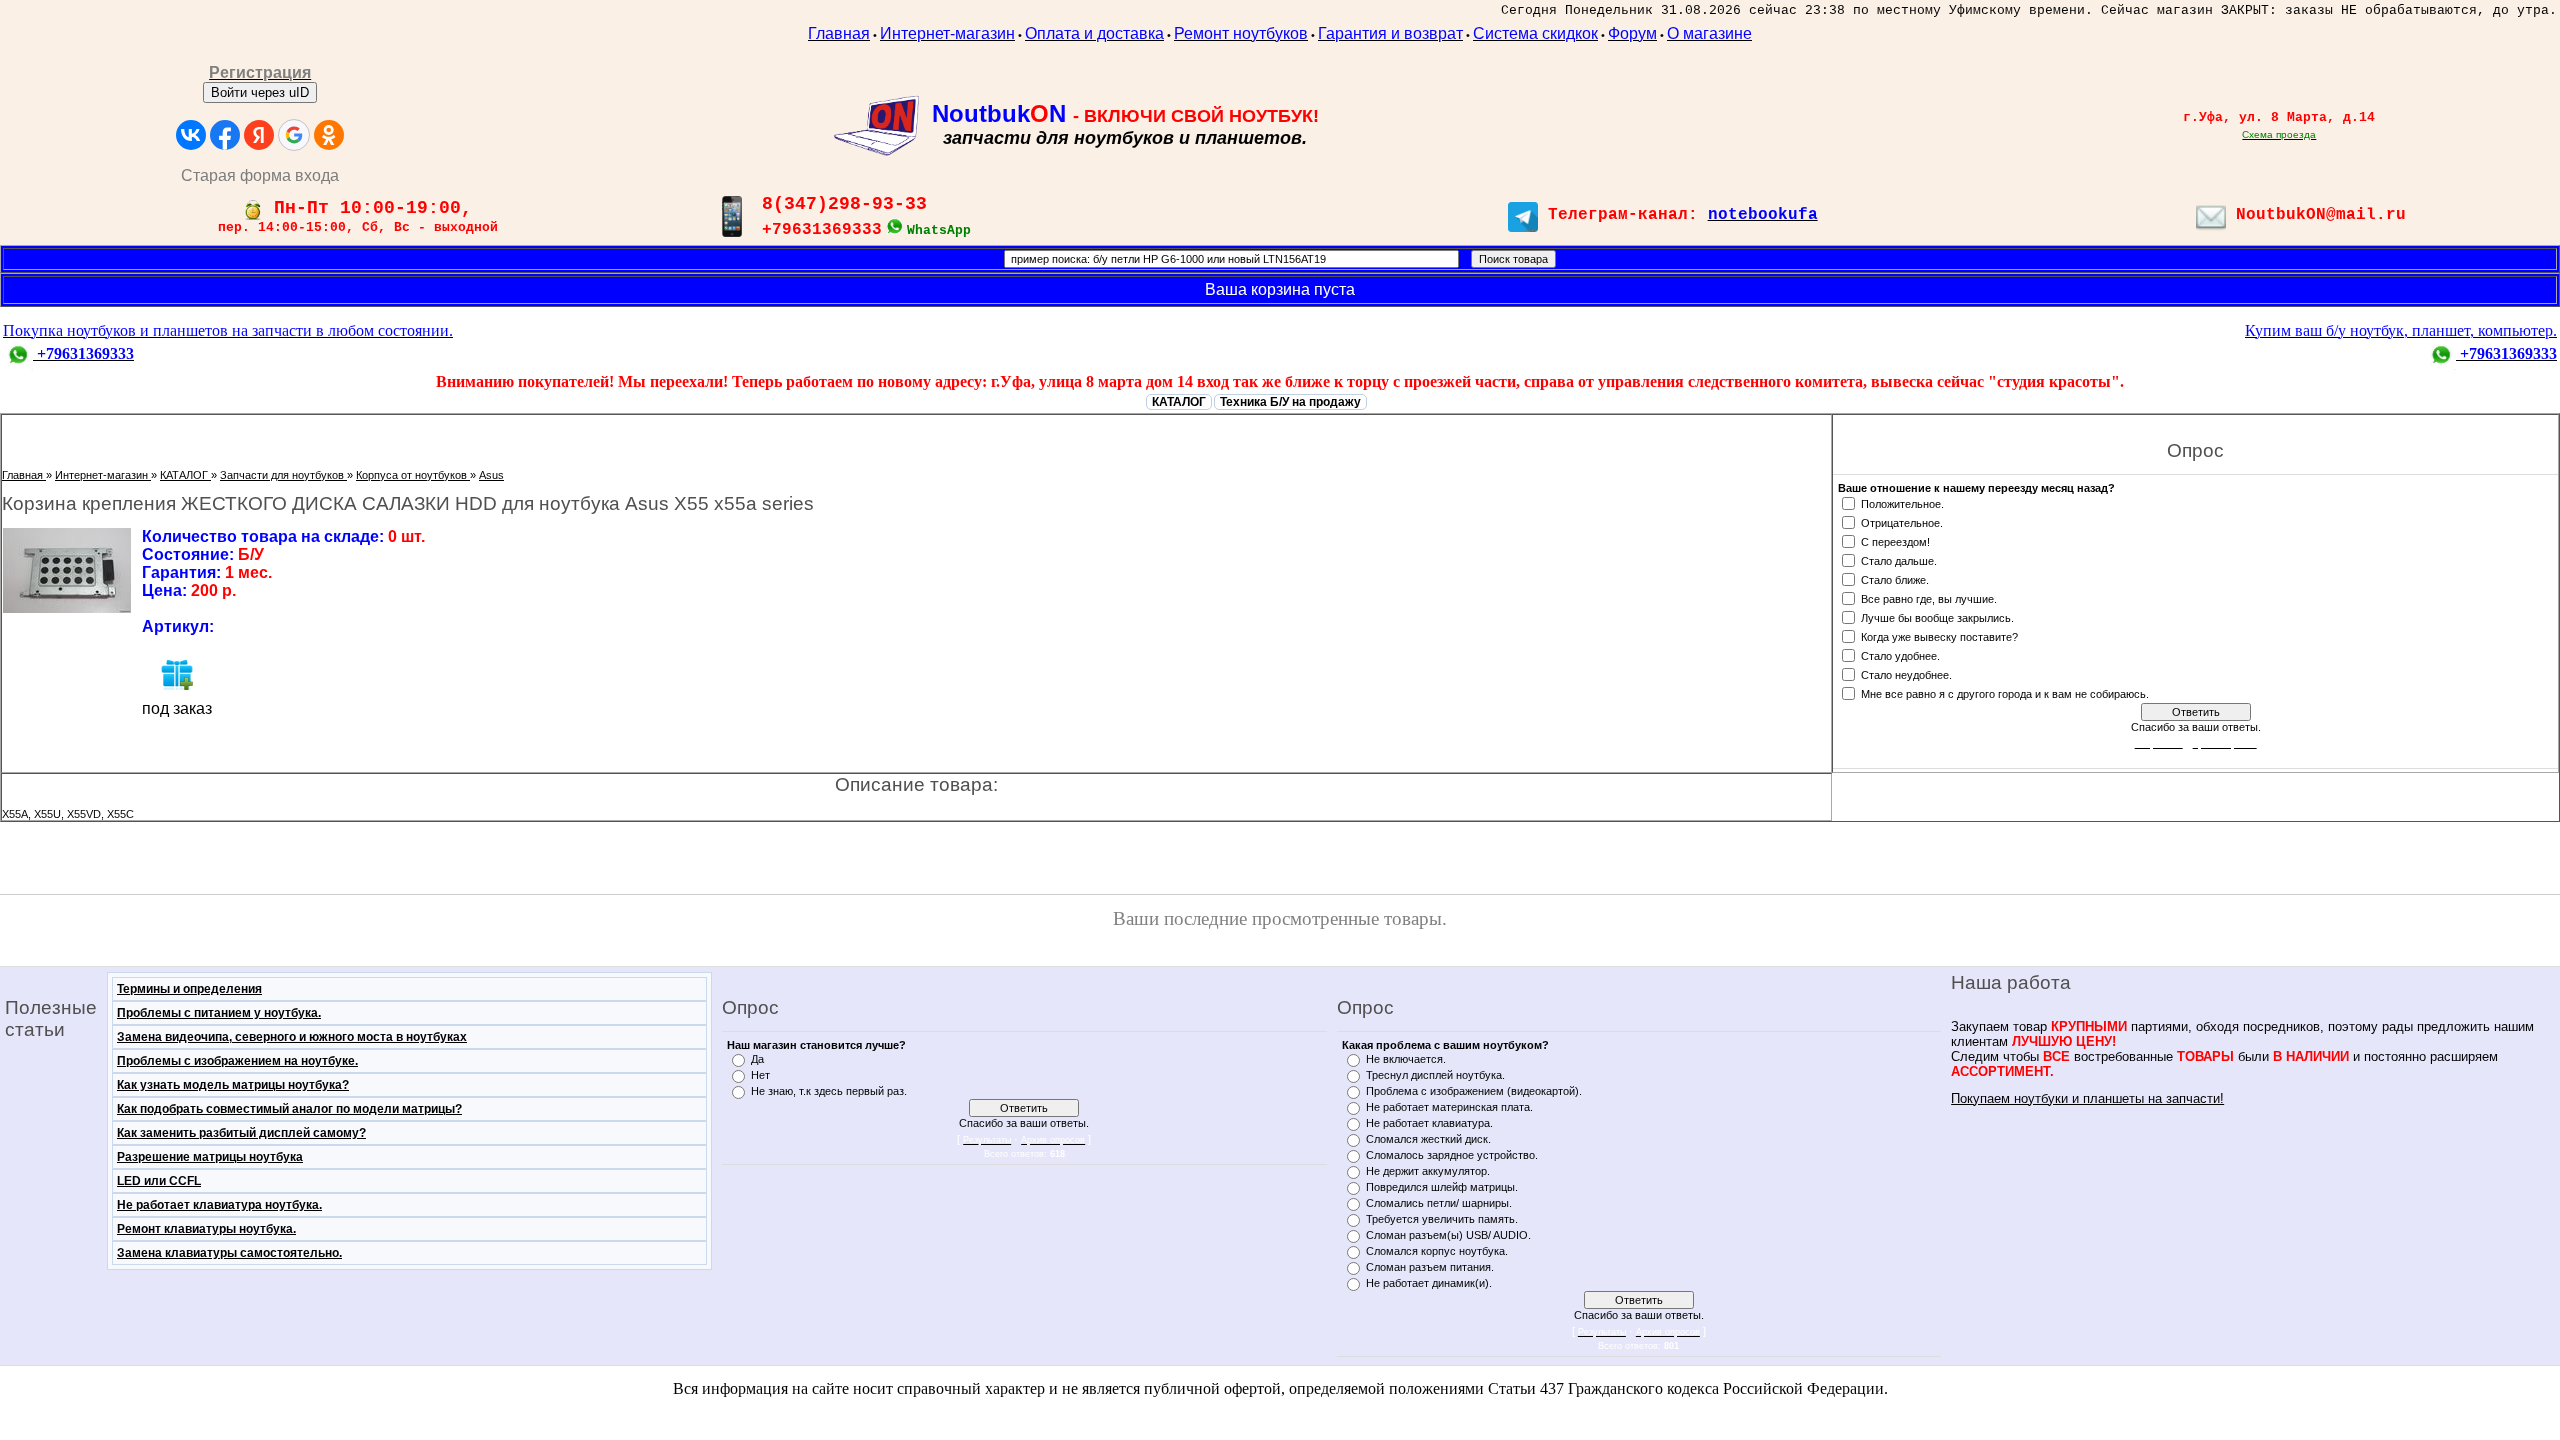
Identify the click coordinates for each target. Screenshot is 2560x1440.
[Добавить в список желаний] (177, 674)
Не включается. (1406, 1059)
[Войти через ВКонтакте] (191, 135)
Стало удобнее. (1900, 655)
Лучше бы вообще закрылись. (1937, 617)
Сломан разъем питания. (1430, 1267)
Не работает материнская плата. (1449, 1107)
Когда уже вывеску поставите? (1939, 636)
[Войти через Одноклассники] (329, 135)
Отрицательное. (1902, 522)
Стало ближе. (1895, 579)
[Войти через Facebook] (225, 135)
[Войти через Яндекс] (259, 135)
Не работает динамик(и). (1429, 1283)
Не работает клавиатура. (1429, 1123)
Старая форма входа (260, 175)
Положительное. (1902, 503)
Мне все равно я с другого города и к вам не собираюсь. (2005, 693)
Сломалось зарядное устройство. (1452, 1155)
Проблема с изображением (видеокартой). (1474, 1091)
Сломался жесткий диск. (1428, 1139)
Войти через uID (260, 92)
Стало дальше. (1899, 560)
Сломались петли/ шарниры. (1439, 1203)
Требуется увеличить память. (1442, 1219)
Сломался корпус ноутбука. (1437, 1251)
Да (757, 1059)
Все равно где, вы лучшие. (1929, 598)
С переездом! (1895, 541)
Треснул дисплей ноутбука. (1435, 1075)
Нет (760, 1075)
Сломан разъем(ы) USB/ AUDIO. (1448, 1235)
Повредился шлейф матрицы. (1442, 1187)
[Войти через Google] (294, 135)
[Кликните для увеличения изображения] (67, 570)
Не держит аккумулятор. (1428, 1171)
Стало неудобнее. (1906, 674)
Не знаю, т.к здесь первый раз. (829, 1091)
